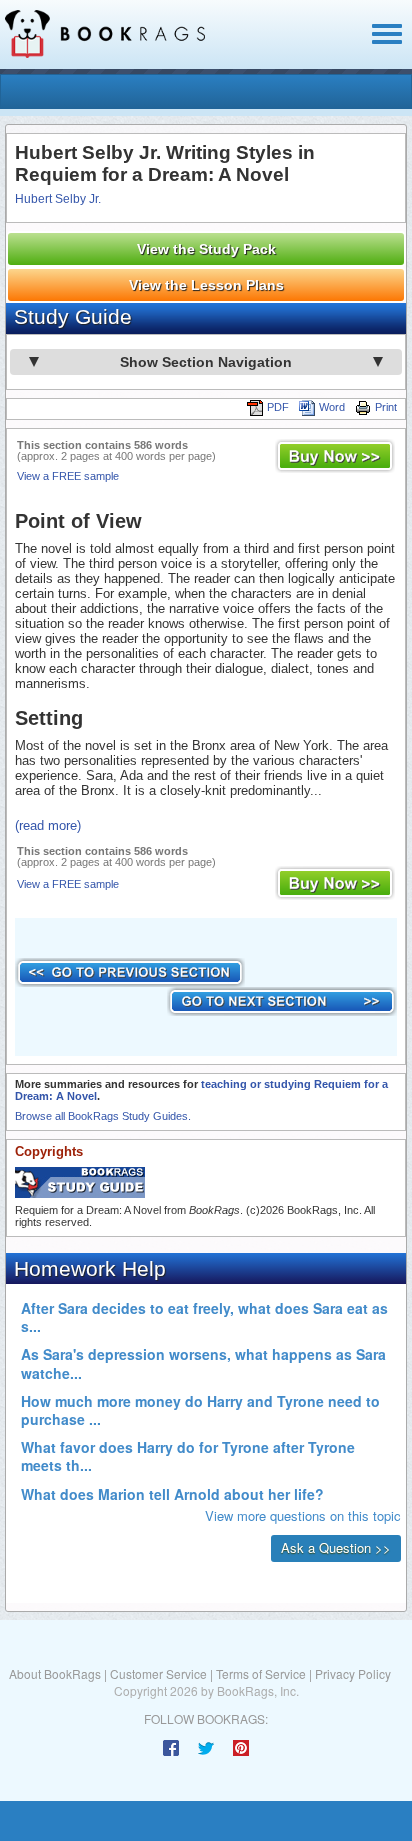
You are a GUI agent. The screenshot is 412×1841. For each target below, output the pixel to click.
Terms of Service (261, 1673)
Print (386, 407)
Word (332, 407)
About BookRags (55, 1673)
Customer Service (158, 1673)
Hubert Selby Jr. (58, 199)
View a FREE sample (68, 476)
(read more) (48, 825)
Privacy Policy (353, 1673)
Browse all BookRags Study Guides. (103, 1116)
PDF (278, 407)
